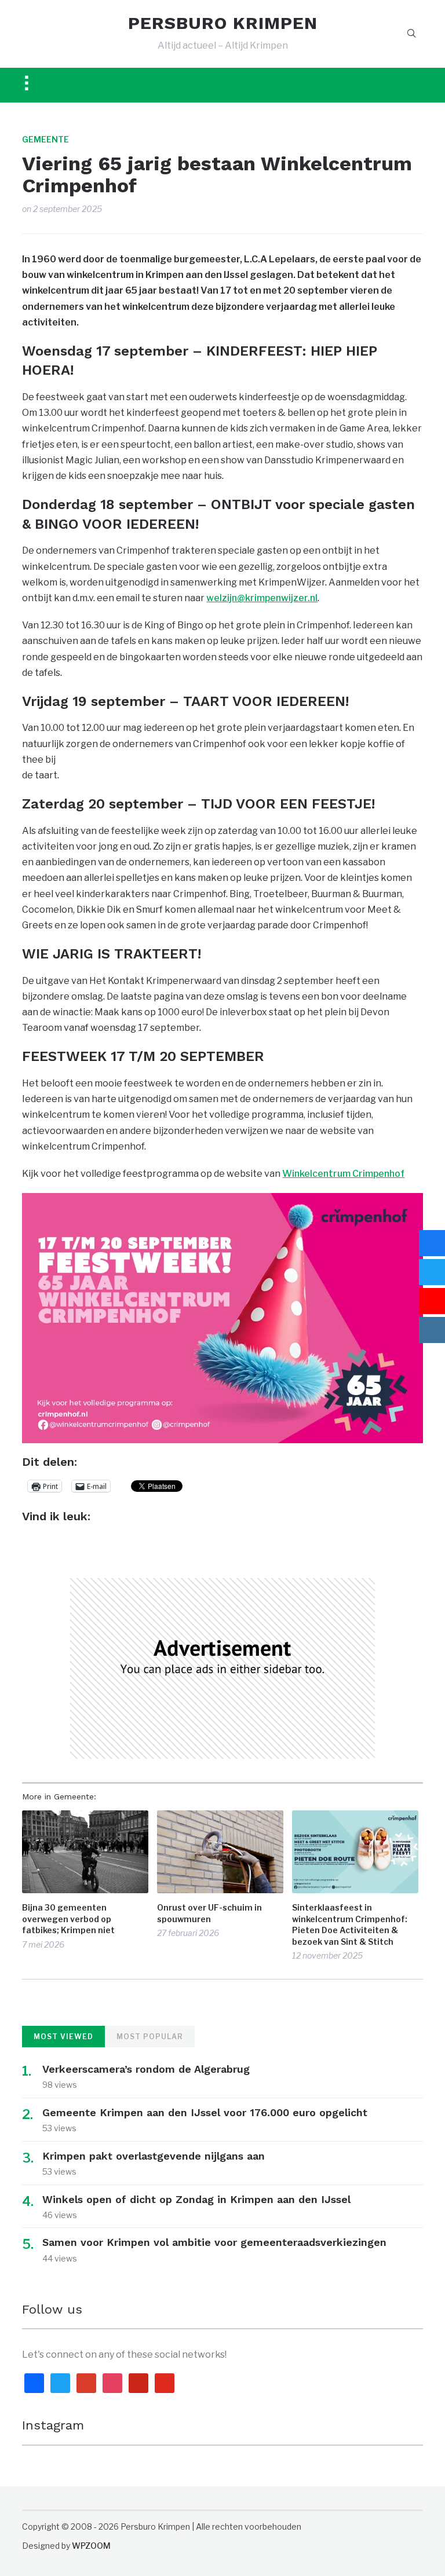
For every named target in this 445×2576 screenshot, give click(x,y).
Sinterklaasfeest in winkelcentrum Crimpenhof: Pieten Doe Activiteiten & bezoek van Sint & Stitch (350, 1924)
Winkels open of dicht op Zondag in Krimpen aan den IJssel (196, 2199)
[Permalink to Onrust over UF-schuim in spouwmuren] (220, 1852)
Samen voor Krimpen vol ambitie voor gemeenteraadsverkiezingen (214, 2242)
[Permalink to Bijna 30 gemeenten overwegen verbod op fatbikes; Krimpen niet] (85, 1852)
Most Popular (150, 2037)
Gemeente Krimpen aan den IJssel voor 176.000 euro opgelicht (205, 2112)
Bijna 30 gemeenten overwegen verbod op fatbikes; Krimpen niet (68, 1919)
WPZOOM (91, 2546)
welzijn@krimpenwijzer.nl (262, 598)
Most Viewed (63, 2037)
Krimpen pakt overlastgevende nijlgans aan (154, 2156)
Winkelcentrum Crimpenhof (343, 1174)
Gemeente (45, 139)
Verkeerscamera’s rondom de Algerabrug (146, 2069)
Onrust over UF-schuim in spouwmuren (209, 1913)
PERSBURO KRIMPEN (223, 23)
